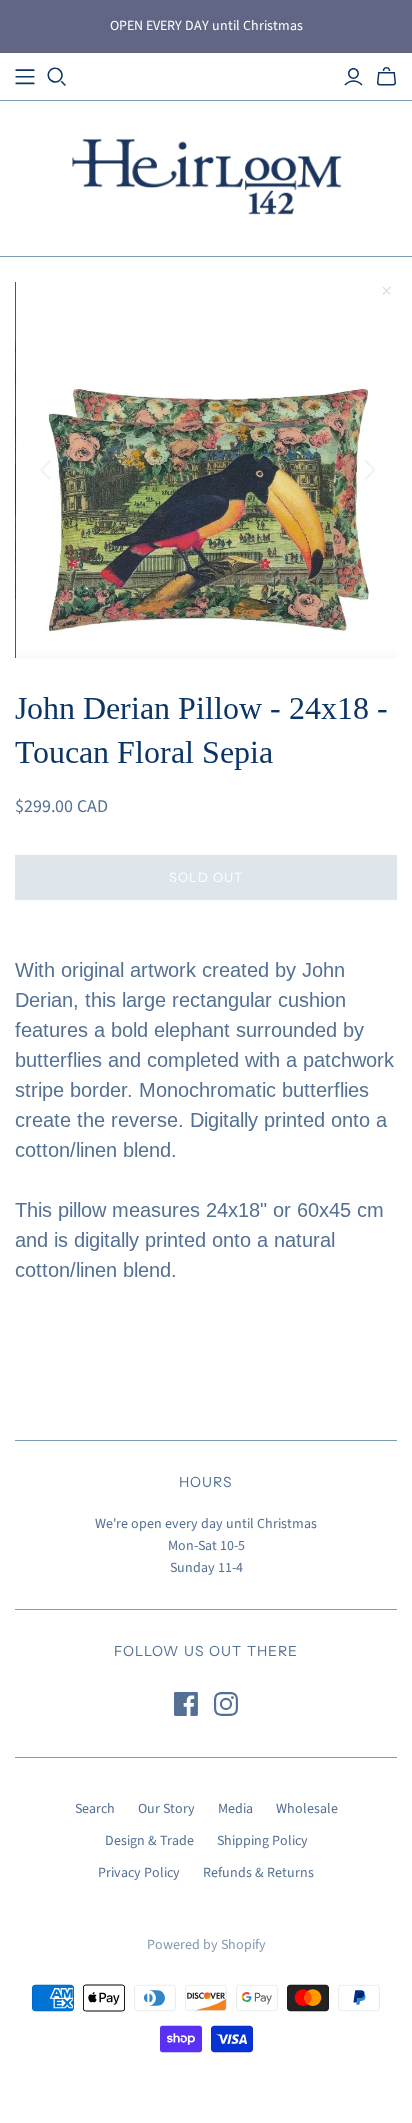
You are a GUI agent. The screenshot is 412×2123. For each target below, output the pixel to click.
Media (235, 1809)
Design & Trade (149, 1841)
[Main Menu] (25, 77)
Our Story (166, 1809)
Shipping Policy (262, 1841)
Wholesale (307, 1809)
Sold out (206, 877)
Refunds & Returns (258, 1873)
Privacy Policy (139, 1873)
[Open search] (57, 77)
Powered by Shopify (206, 1945)
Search (95, 1809)
